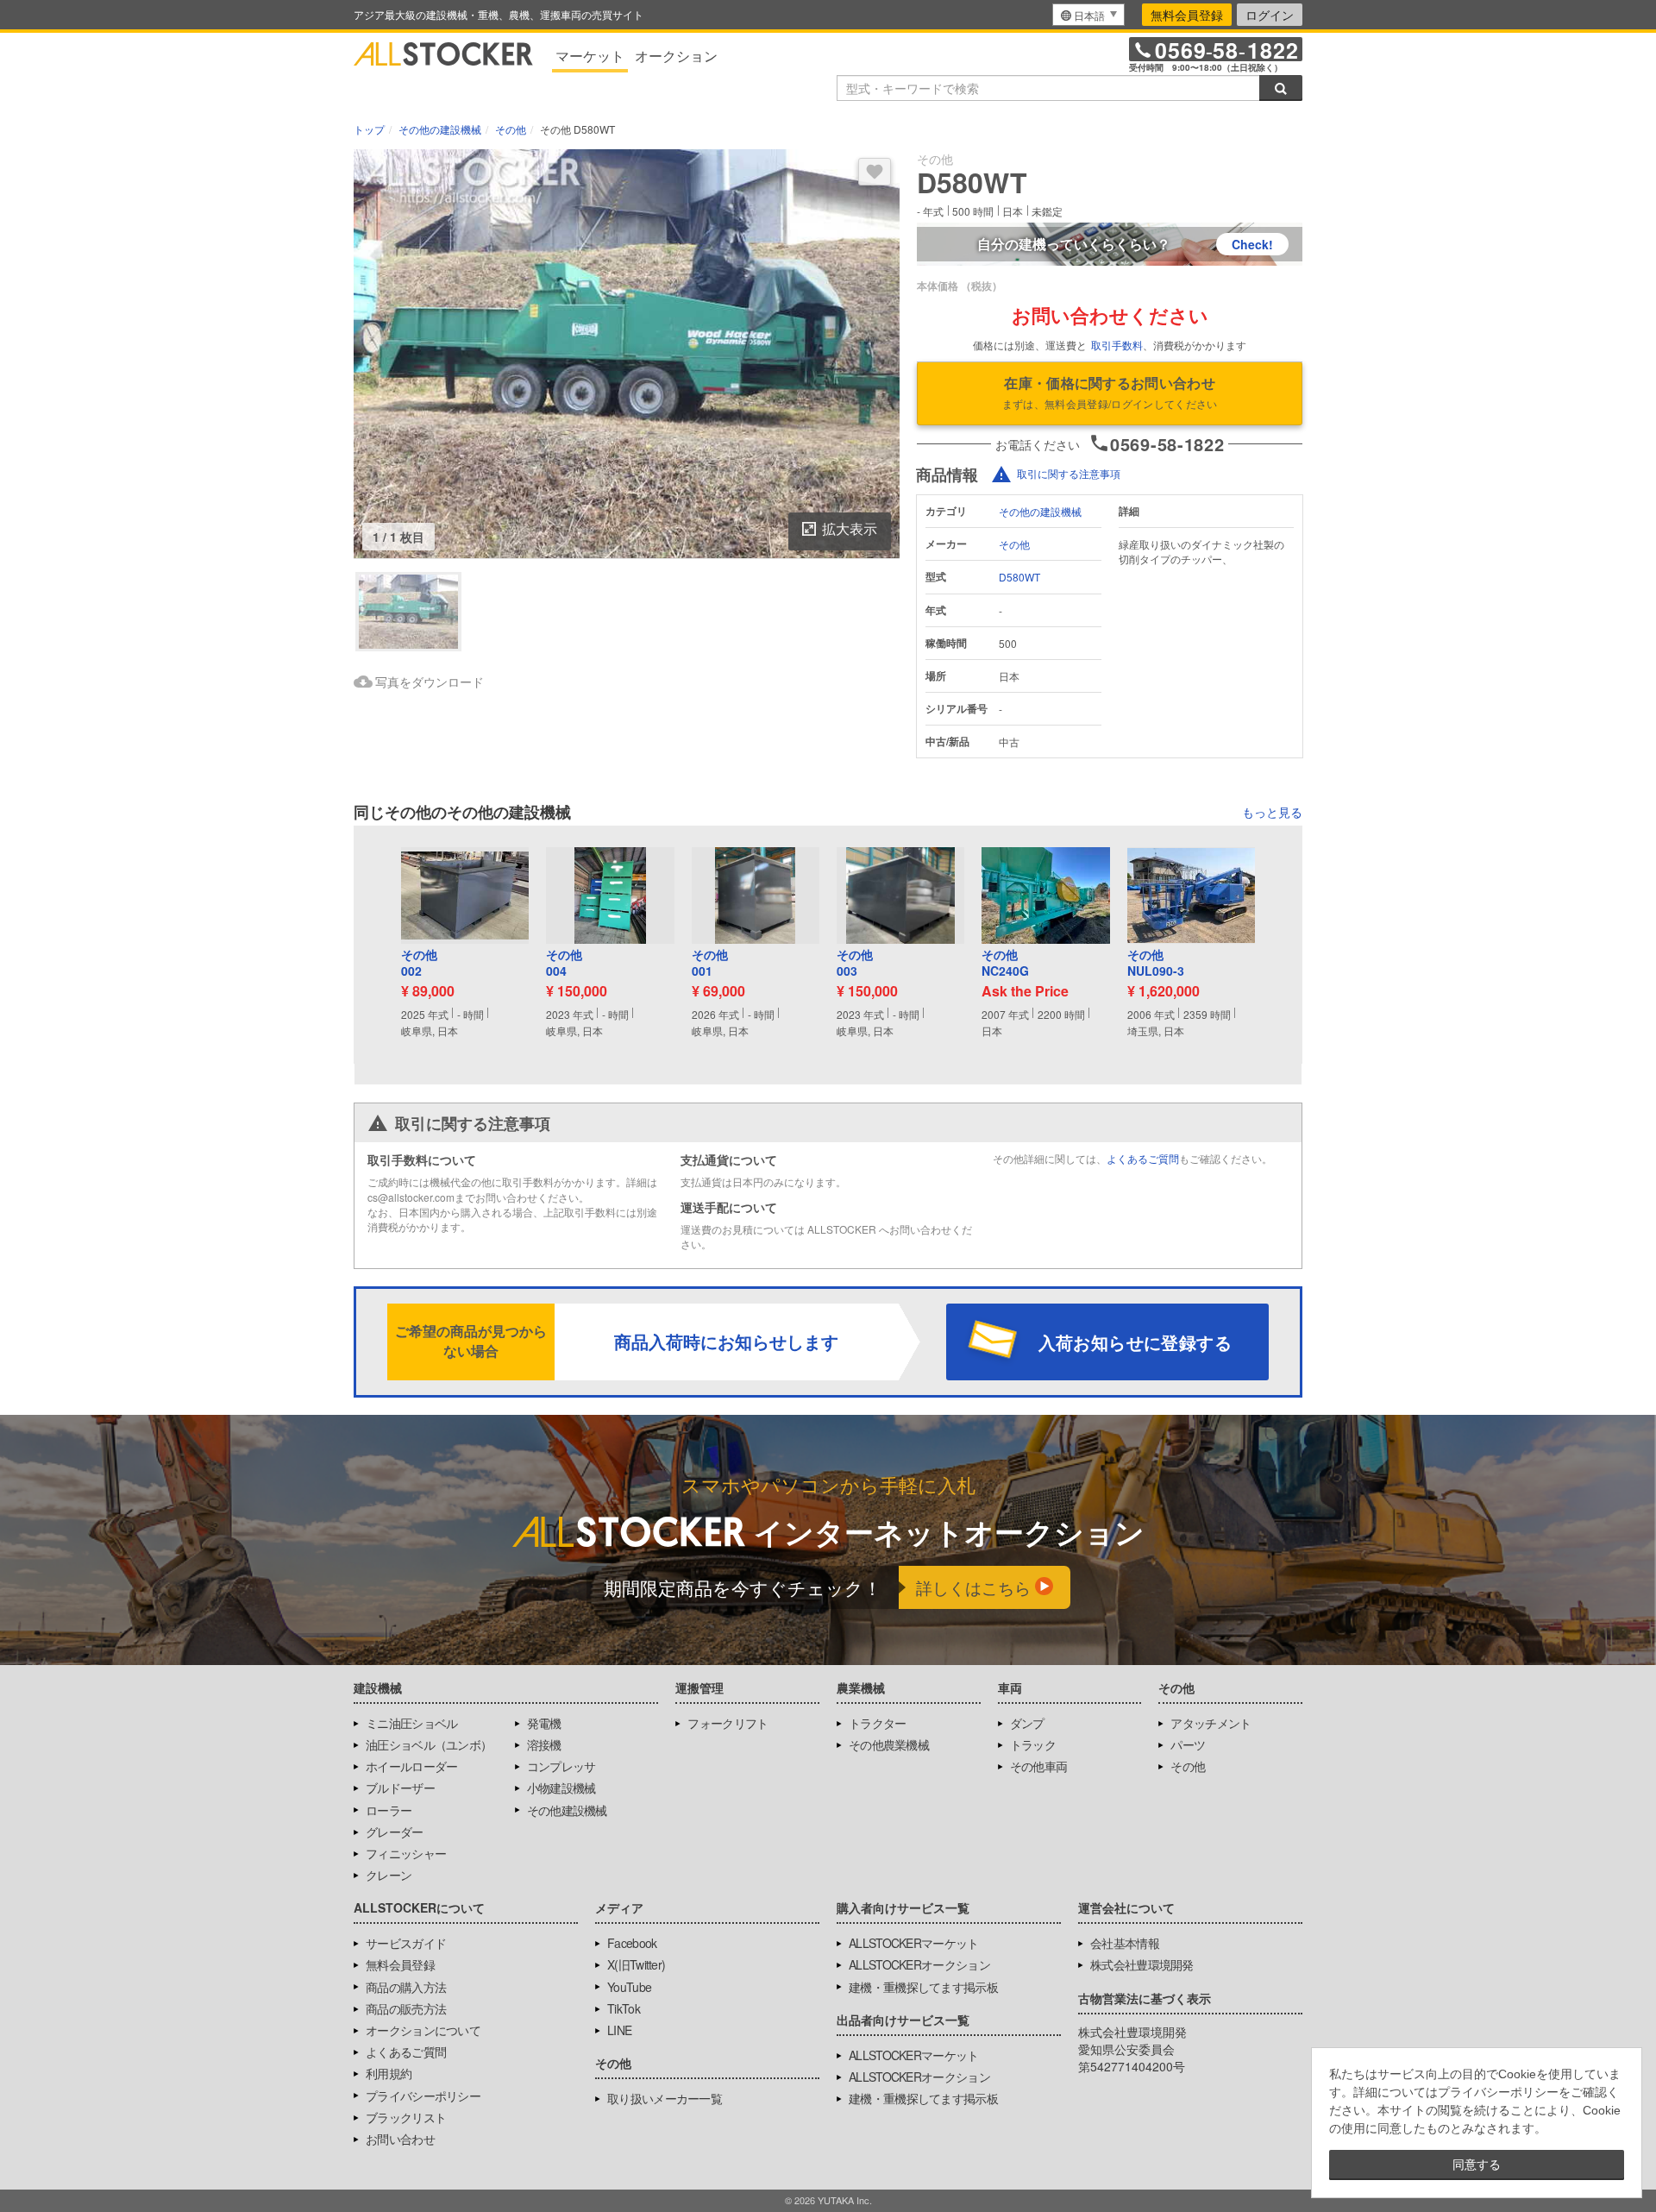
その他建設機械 (567, 1810)
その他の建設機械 (1040, 511)
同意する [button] (1477, 2165)
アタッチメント (1211, 1723)
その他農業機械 (889, 1744)
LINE (619, 2030)
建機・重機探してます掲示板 (923, 1987)
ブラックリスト (406, 2117)
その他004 (564, 963)
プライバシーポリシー (423, 2096)
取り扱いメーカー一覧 (665, 2098)
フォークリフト (728, 1723)
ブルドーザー (400, 1788)
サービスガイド (406, 1943)
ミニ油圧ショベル (411, 1723)
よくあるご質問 (1143, 1158)
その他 (1014, 544)
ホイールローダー (411, 1766)
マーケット (590, 56)
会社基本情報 (1125, 1943)
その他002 (419, 963)
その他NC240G (1005, 963)
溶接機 (544, 1744)
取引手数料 (1117, 345)
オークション (676, 56)
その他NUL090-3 (1156, 963)
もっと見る (1272, 812)
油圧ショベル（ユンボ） (429, 1744)
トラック (1033, 1744)
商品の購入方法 (406, 1987)
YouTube (629, 1987)
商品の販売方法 (406, 2008)
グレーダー (395, 1832)
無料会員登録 (1187, 15)
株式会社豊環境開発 (1142, 1964)
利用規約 (389, 2073)
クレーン (389, 1875)
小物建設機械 (561, 1788)
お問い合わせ (400, 2139)
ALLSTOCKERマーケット (914, 1943)
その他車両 (1039, 1766)
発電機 (544, 1723)
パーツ (1188, 1744)
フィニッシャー (406, 1853)
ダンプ (1027, 1723)
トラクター (878, 1723)
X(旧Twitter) (636, 1964)
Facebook (632, 1943)
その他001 (710, 963)
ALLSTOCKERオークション (919, 1964)
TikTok (624, 2008)
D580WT (1019, 577)
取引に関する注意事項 (1069, 473)
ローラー (389, 1810)
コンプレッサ (561, 1766)
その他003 (855, 963)
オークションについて (423, 2030)
